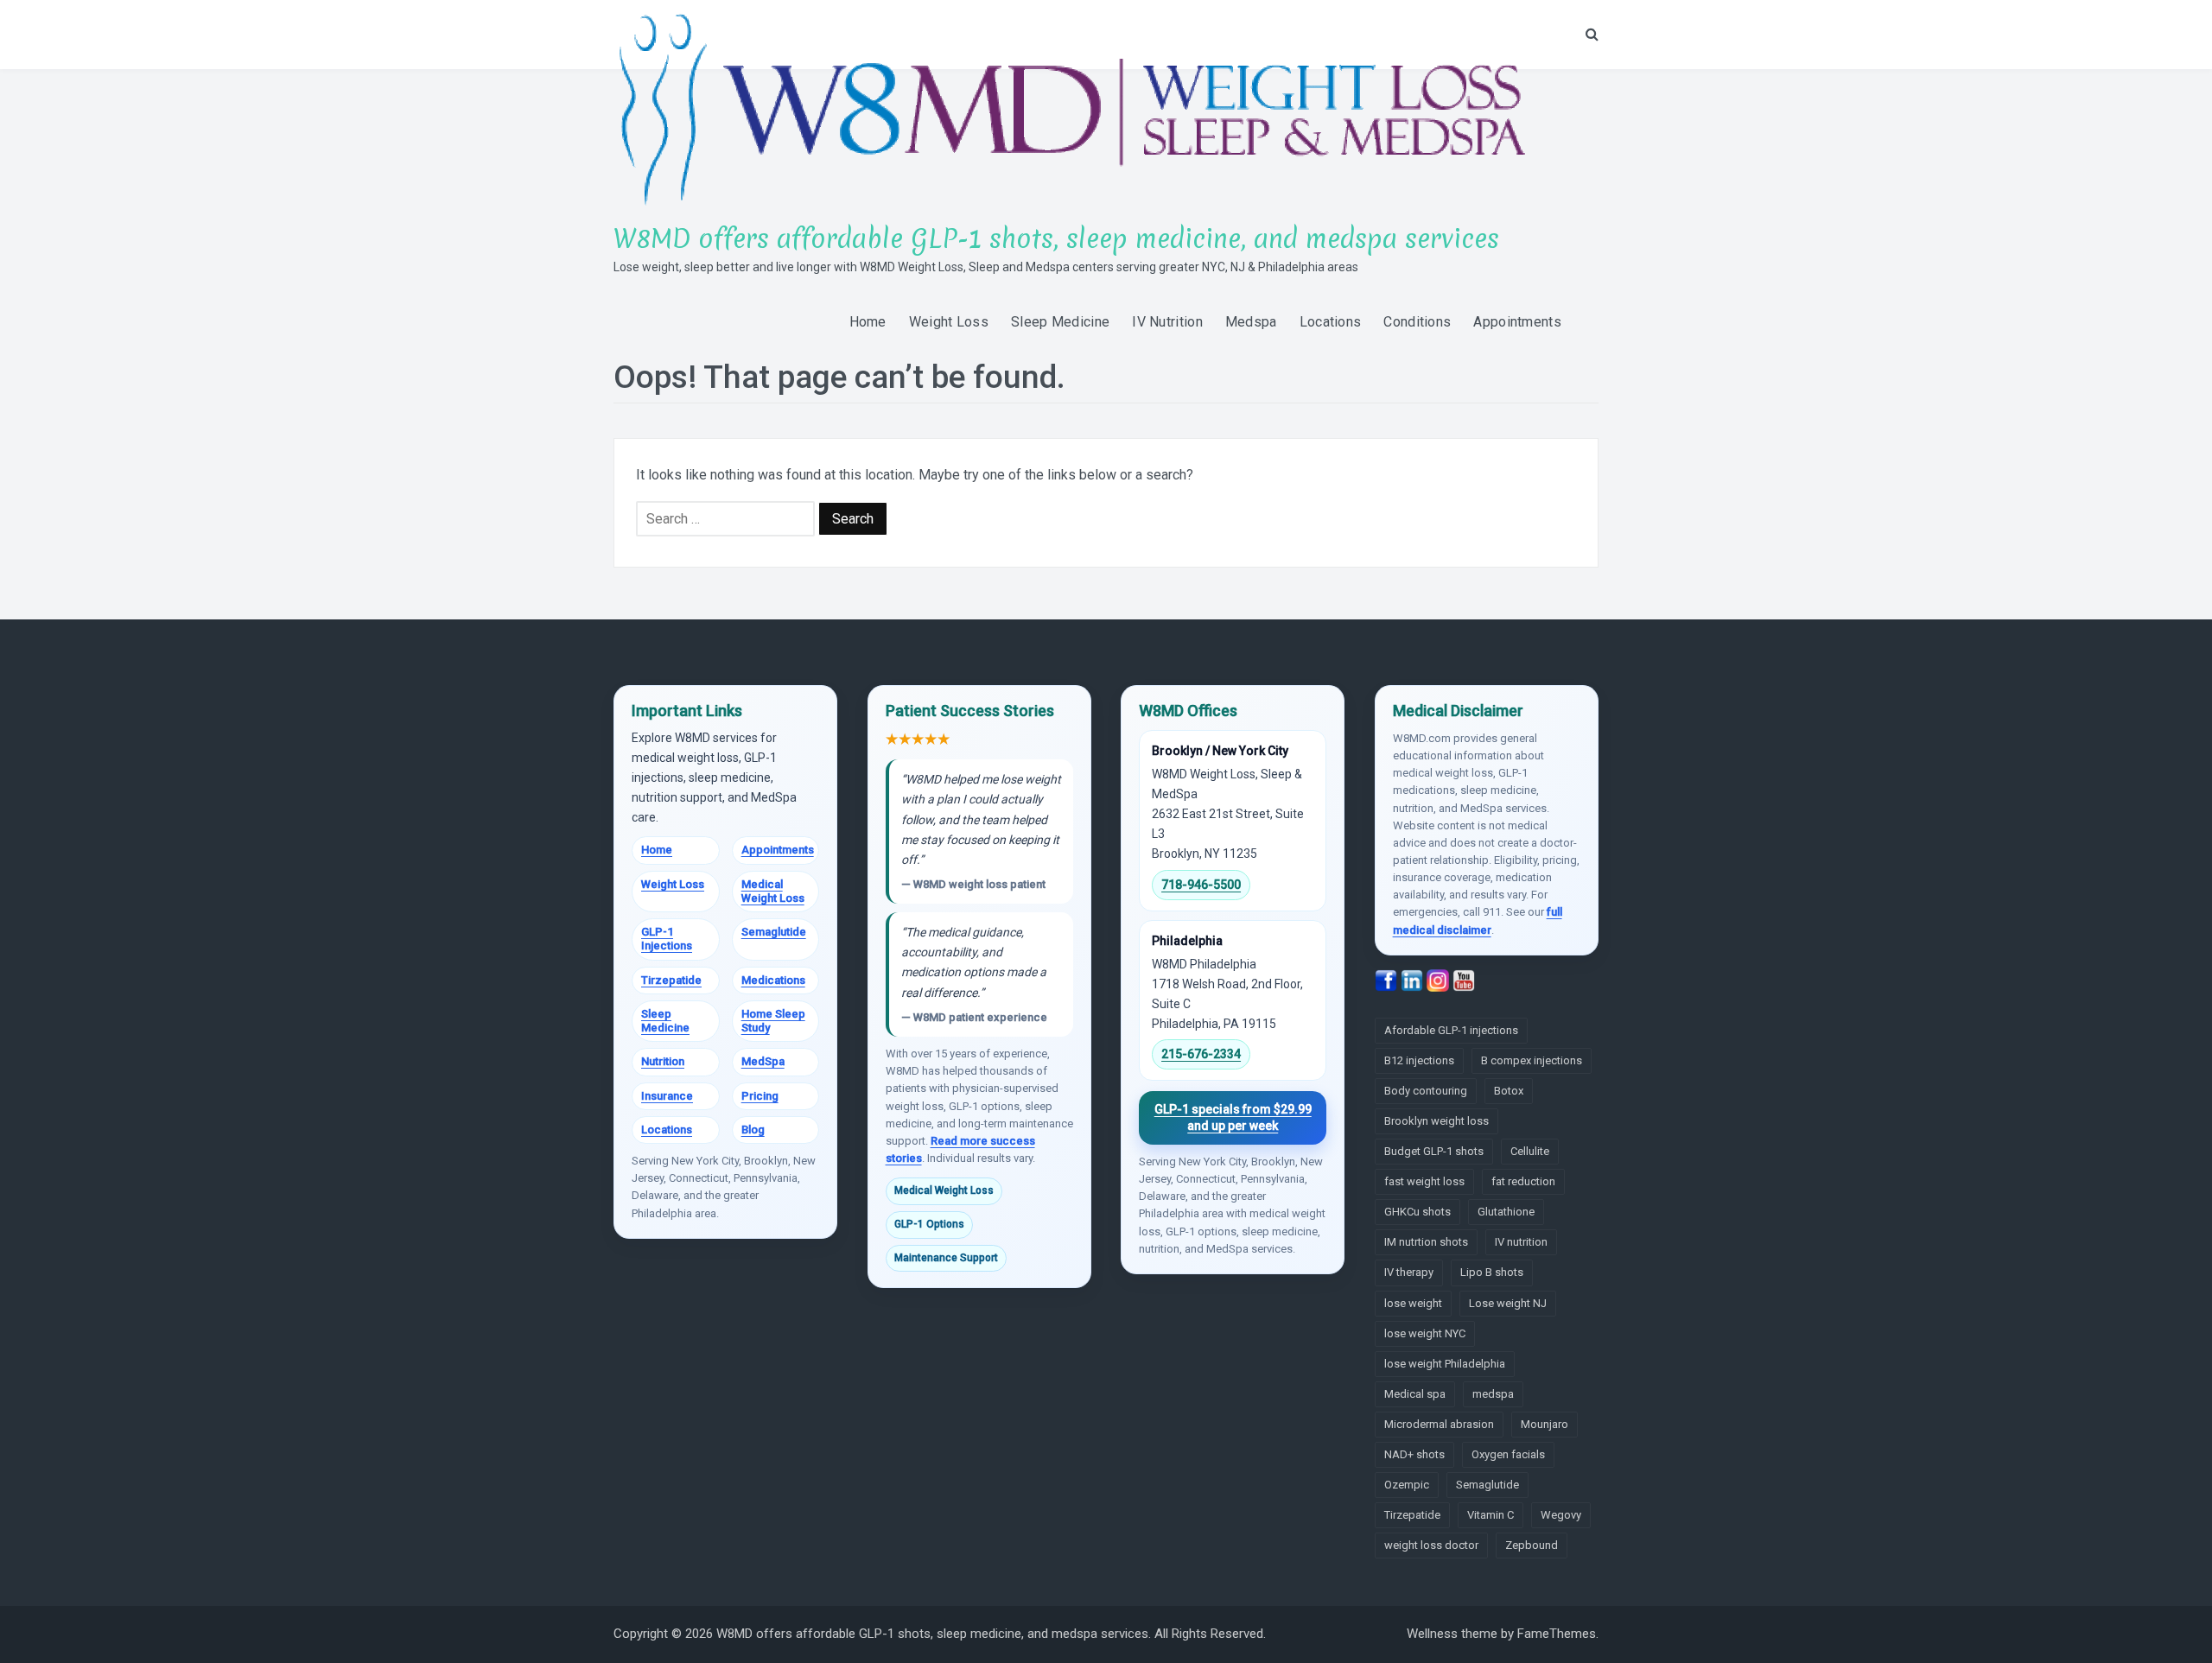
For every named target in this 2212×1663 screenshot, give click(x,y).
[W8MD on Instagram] (1440, 980)
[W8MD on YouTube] (1464, 980)
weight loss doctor (1431, 1545)
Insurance (667, 1096)
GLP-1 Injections (667, 939)
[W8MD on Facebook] (1388, 980)
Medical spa (1415, 1394)
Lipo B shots (1492, 1272)
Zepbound (1532, 1545)
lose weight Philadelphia (1445, 1364)
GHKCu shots (1417, 1212)
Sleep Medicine (1060, 322)
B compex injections (1532, 1060)
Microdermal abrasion (1439, 1424)
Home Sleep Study (773, 1021)
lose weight (1413, 1303)
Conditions (1417, 322)
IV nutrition (1521, 1242)
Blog (753, 1130)
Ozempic (1407, 1485)
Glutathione (1506, 1212)
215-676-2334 (1201, 1054)
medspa (1493, 1394)
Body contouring (1426, 1091)
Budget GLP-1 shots (1434, 1151)
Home (868, 322)
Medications (773, 980)
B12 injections (1419, 1060)
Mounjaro (1545, 1424)
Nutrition (663, 1061)
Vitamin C (1491, 1515)
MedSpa (763, 1061)
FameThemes (1557, 1634)
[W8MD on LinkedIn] (1414, 980)
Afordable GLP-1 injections (1451, 1030)
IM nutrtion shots (1426, 1242)
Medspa (1251, 322)
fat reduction (1523, 1181)
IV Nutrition (1167, 322)
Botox (1509, 1091)
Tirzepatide (671, 980)
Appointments (1517, 322)
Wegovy (1561, 1515)
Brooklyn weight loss (1437, 1121)
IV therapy (1409, 1272)
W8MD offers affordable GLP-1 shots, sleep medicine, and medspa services (1056, 239)
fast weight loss (1424, 1181)
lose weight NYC (1425, 1333)
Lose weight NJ (1508, 1303)
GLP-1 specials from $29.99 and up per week (1233, 1117)
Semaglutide (774, 932)
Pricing (760, 1096)
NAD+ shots (1414, 1454)
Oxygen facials (1508, 1454)
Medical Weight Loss (773, 891)
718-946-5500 (1201, 885)
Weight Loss (949, 322)
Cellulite (1530, 1151)
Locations (1331, 322)
